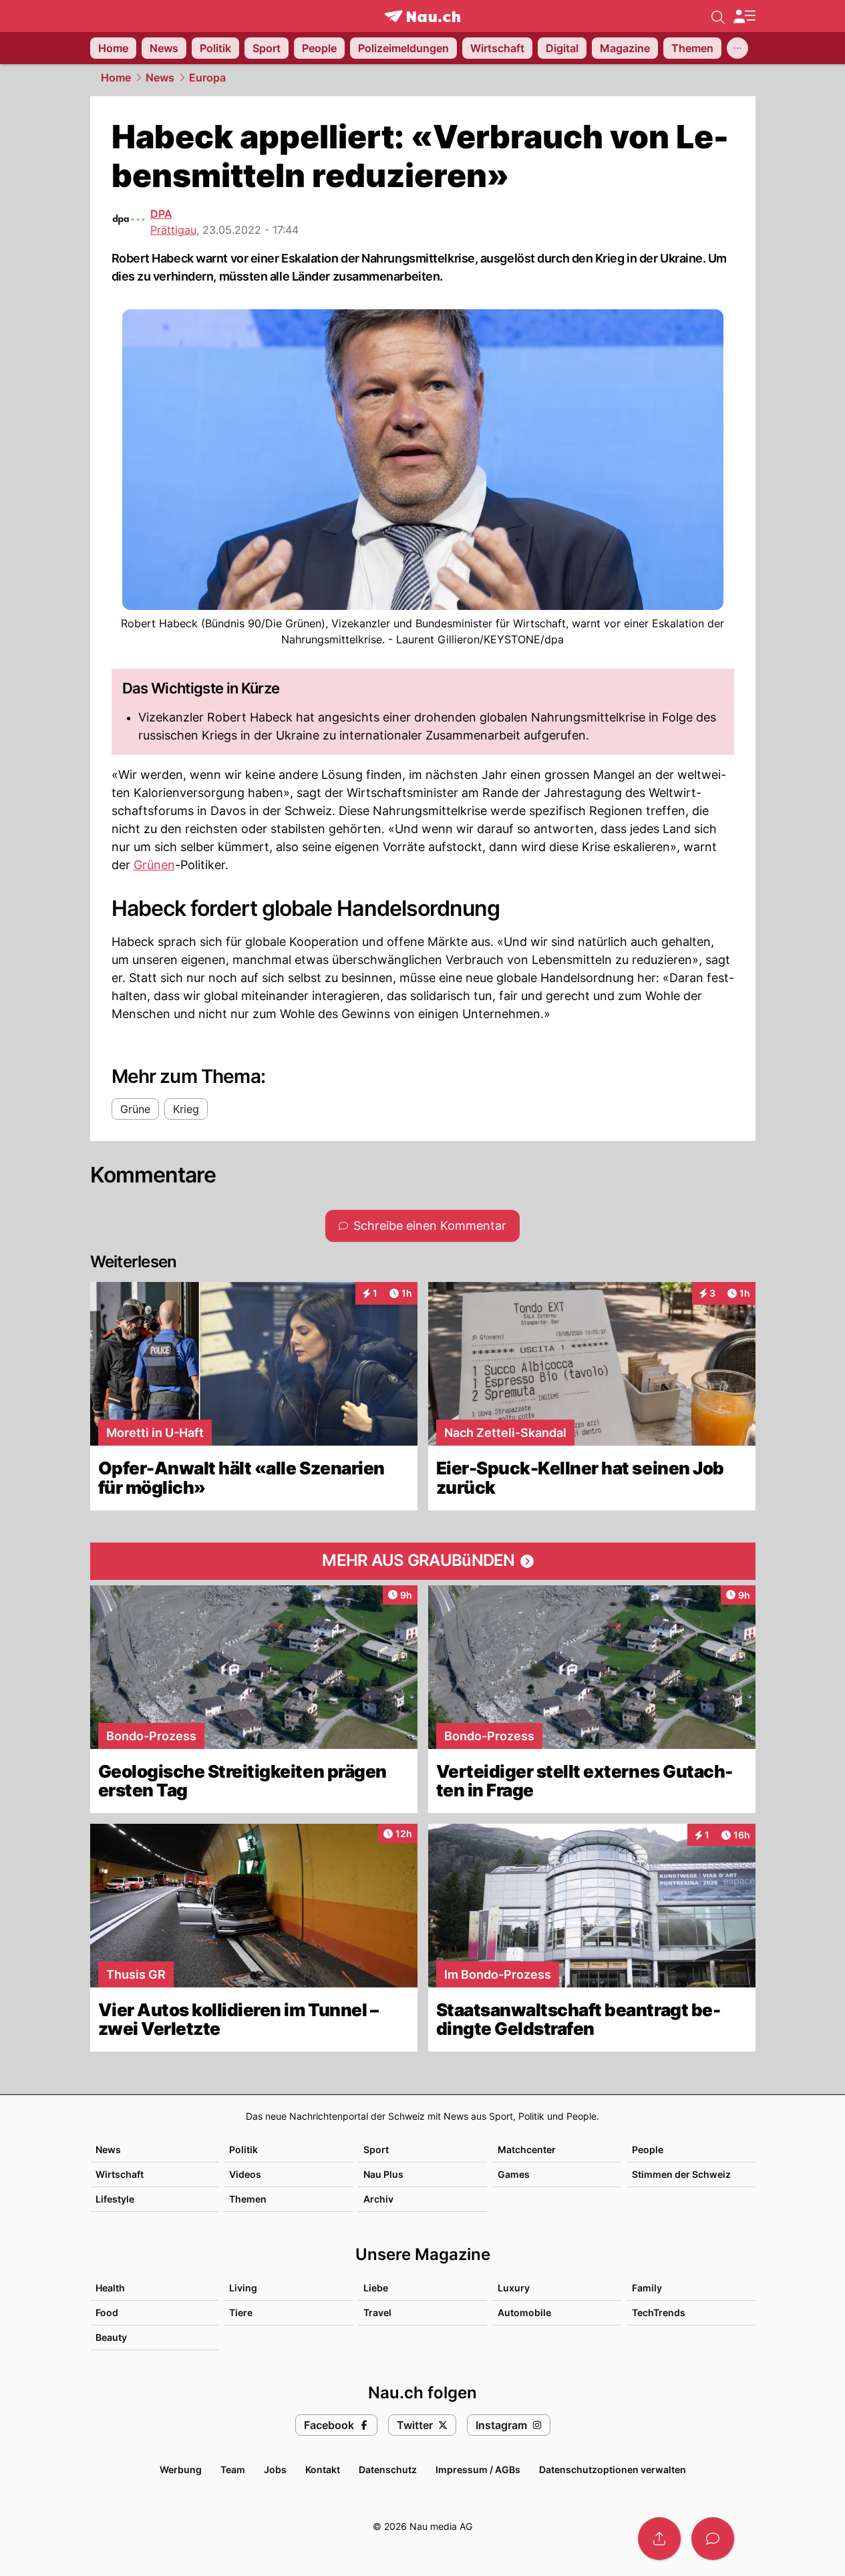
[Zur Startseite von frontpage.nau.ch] (422, 16)
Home (116, 77)
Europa (207, 77)
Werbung (181, 2469)
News (160, 77)
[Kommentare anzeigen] (713, 2539)
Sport (376, 2149)
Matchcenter (527, 2149)
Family (647, 2288)
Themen (248, 2199)
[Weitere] (737, 48)
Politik (243, 2149)
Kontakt (323, 2469)
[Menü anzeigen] (744, 16)
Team (233, 2469)
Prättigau (173, 230)
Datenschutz (388, 2469)
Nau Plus (383, 2174)
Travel (377, 2312)
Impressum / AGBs (478, 2469)
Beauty (111, 2337)
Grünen (154, 865)
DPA (161, 214)
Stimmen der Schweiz (681, 2174)
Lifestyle (115, 2199)
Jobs (275, 2469)
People (648, 2149)
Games (514, 2174)
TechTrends (659, 2312)
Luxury (514, 2288)
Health (110, 2288)
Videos (245, 2174)
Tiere (241, 2312)
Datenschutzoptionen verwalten (613, 2469)
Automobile (524, 2312)
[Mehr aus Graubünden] (423, 1561)
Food (107, 2312)
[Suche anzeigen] (718, 16)
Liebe (376, 2288)
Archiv (378, 2199)
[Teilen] (659, 2539)
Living (243, 2288)
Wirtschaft (120, 2174)
